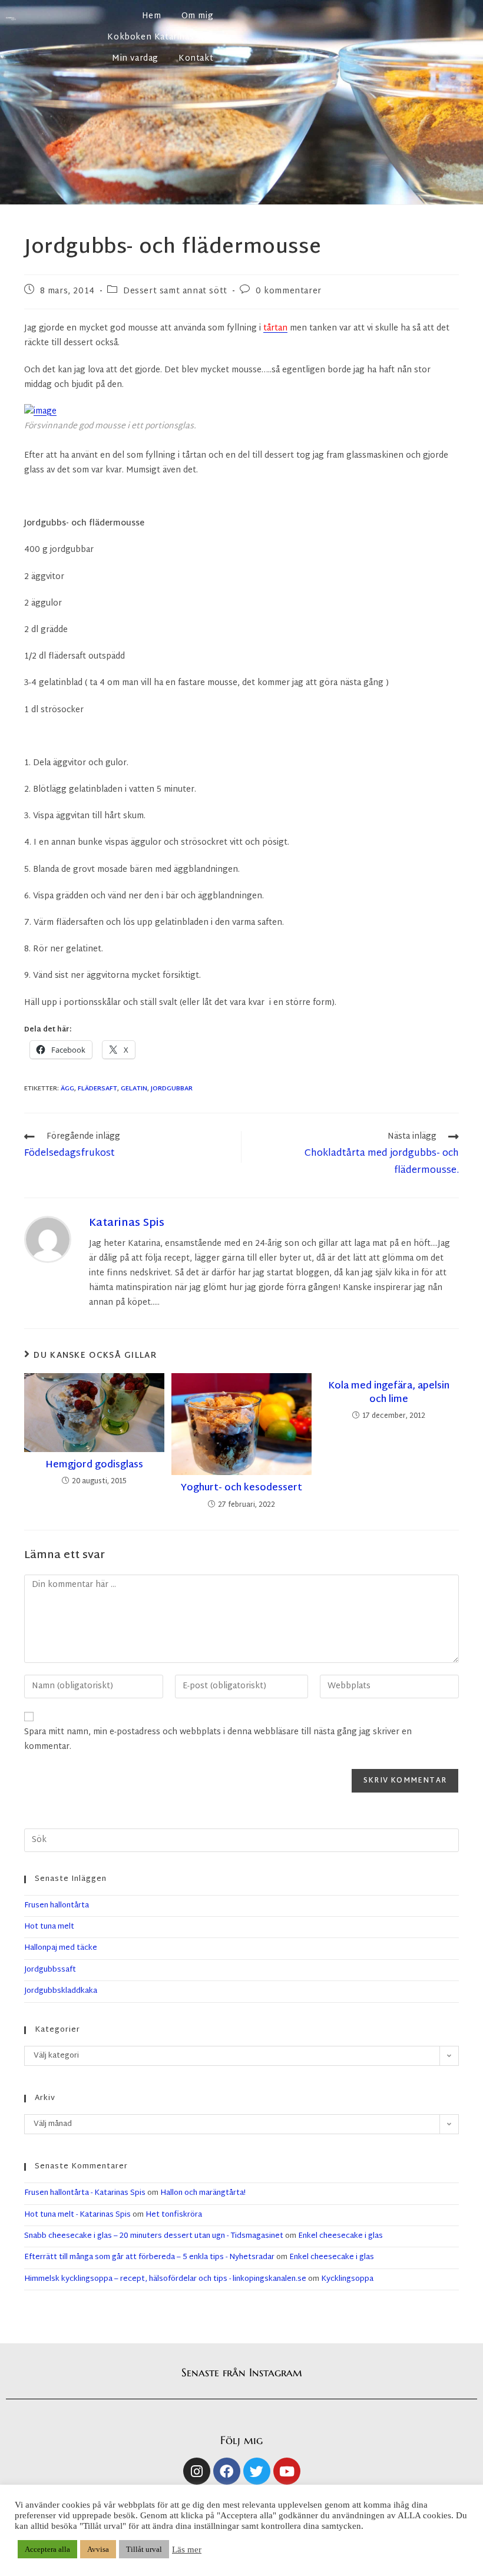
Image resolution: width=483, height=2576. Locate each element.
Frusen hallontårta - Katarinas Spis (85, 2193)
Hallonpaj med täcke (61, 1948)
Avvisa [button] (98, 2549)
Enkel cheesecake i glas (340, 2236)
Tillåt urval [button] (144, 2549)
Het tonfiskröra (174, 2215)
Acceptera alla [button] (47, 2549)
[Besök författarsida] (48, 1239)
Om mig (198, 16)
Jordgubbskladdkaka (61, 1991)
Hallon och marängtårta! (203, 2193)
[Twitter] (257, 2471)
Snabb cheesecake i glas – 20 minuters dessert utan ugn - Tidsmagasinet (154, 2236)
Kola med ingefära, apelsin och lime (389, 1393)
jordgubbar (172, 1089)
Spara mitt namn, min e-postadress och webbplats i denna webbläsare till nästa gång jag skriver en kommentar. (218, 1740)
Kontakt (196, 59)
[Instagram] (197, 2471)
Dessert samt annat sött (175, 291)
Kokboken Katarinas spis (160, 37)
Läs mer (187, 2549)
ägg (67, 1089)
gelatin (134, 1089)
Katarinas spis (127, 1223)
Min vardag (135, 59)
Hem (152, 16)
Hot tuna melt (49, 1927)
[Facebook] (227, 2471)
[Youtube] (287, 2471)
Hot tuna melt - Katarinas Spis (77, 2215)
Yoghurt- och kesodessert (241, 1489)
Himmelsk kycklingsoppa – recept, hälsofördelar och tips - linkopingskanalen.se (165, 2279)
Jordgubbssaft (50, 1970)
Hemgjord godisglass (94, 1466)
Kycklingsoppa (347, 2279)
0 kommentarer (289, 291)
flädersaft (97, 1089)
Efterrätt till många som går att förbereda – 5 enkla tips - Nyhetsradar (149, 2257)
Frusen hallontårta (57, 1906)
